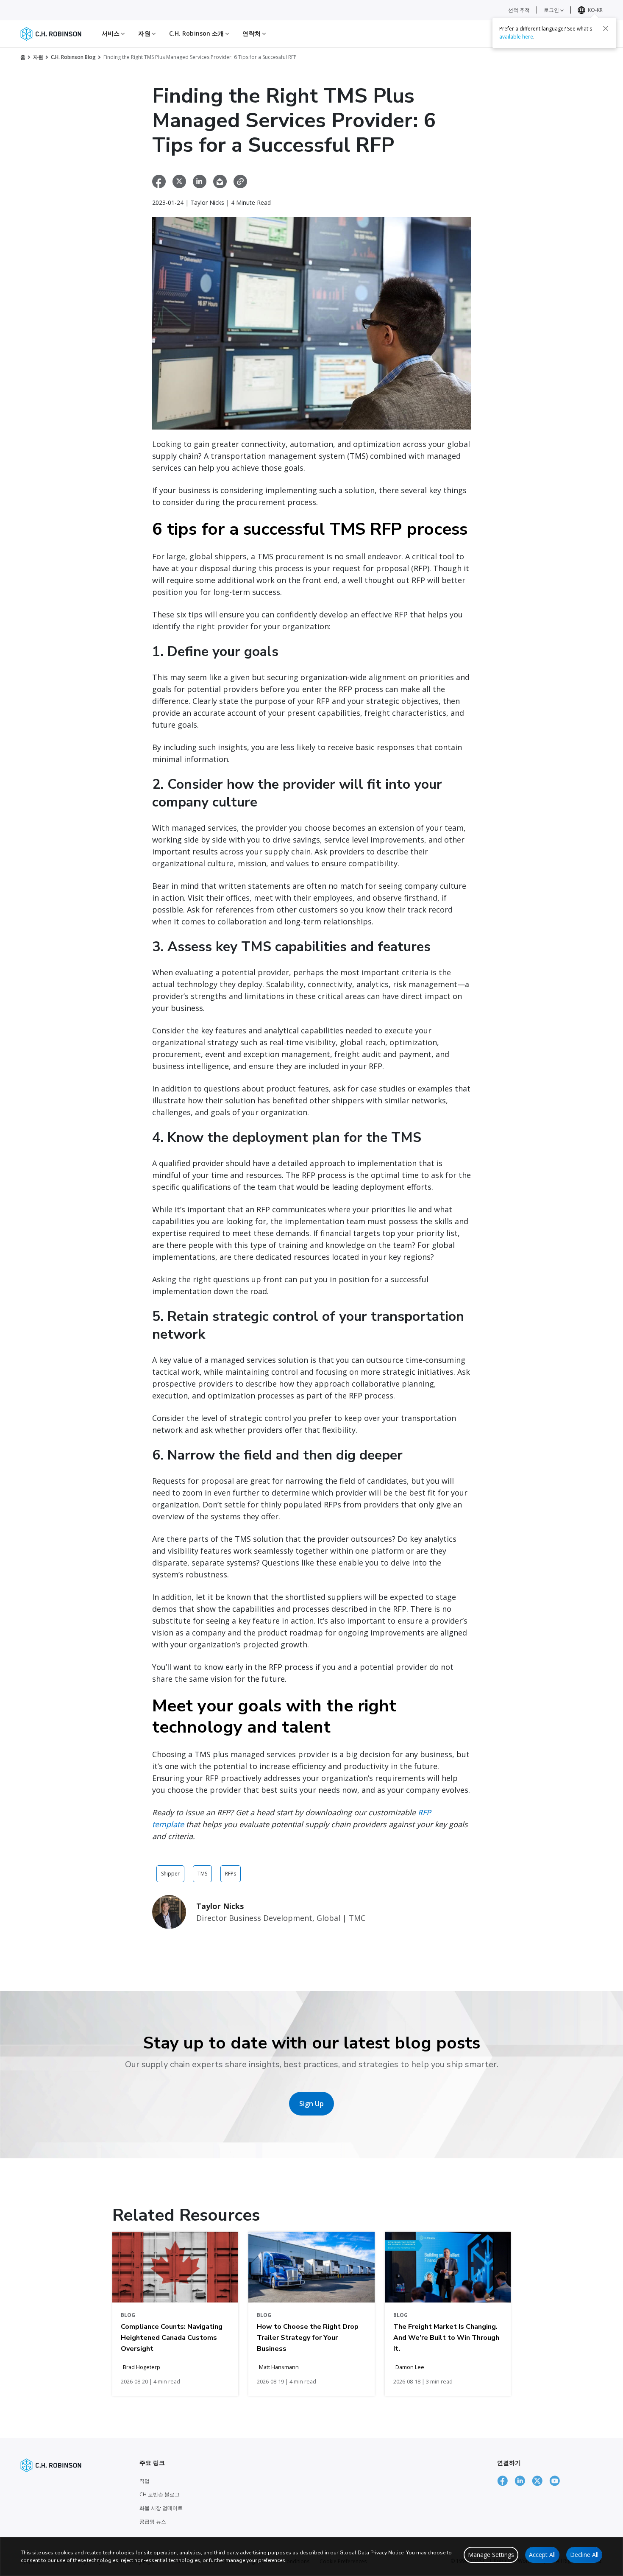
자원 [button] (145, 33)
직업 (145, 2481)
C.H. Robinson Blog (73, 57)
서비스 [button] (111, 33)
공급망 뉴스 (153, 2522)
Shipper (170, 1874)
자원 (38, 57)
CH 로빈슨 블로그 (160, 2494)
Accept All (542, 2555)
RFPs (231, 1874)
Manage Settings (491, 2555)
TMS (202, 1874)
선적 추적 (519, 10)
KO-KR (595, 10)
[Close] (606, 28)
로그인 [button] (552, 10)
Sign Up (311, 2104)
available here (516, 37)
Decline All (584, 2555)
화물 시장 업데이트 (161, 2508)
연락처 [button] (252, 33)
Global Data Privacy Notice (371, 2553)
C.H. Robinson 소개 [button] (197, 33)
